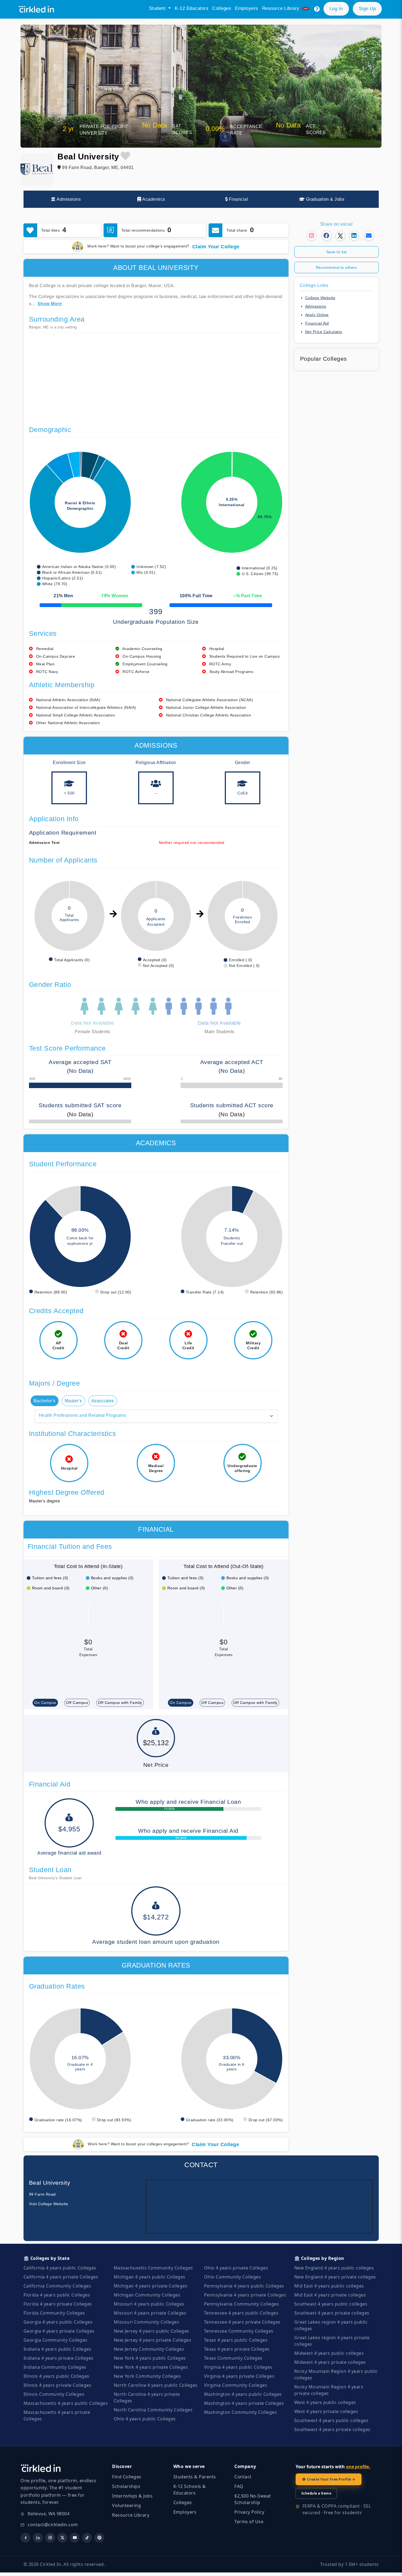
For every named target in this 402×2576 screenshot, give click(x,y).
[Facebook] (25, 2538)
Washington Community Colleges (241, 2412)
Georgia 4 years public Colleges (58, 2322)
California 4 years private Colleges (61, 2277)
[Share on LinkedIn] (354, 236)
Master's (73, 1401)
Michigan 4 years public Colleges (150, 2277)
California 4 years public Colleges (60, 2268)
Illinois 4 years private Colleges (58, 2385)
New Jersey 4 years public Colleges (152, 2331)
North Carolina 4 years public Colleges (156, 2385)
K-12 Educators (192, 8)
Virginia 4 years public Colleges (238, 2367)
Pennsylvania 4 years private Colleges (245, 2295)
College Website (320, 298)
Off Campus (77, 1703)
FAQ (239, 2486)
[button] (317, 9)
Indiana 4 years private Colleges (59, 2358)
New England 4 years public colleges (334, 2268)
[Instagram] (50, 2538)
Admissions (316, 306)
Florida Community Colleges (54, 2313)
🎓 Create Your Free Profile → (329, 2479)
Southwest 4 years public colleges (331, 2420)
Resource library (282, 8)
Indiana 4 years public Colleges (58, 2349)
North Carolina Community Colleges (153, 2410)
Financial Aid (317, 323)
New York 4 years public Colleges (150, 2358)
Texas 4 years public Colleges (236, 2340)
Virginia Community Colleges (236, 2385)
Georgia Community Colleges (56, 2340)
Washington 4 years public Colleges (243, 2394)
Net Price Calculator (324, 332)
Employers (247, 8)
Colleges (222, 8)
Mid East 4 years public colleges (329, 2286)
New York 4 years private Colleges (151, 2367)
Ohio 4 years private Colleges (236, 2268)
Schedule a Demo (316, 2493)
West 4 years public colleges (325, 2402)
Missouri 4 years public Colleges (149, 2304)
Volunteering (126, 2505)
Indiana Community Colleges (55, 2367)
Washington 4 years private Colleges (244, 2403)
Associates (103, 1401)
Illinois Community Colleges (54, 2394)
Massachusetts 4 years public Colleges (66, 2403)
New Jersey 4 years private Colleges (153, 2340)
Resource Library (131, 2515)
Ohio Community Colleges (233, 2277)
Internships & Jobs (132, 2496)
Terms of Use (249, 2522)
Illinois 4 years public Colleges (56, 2376)
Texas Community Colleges (233, 2358)
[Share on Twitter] (340, 237)
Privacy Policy (249, 2512)
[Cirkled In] (38, 9)
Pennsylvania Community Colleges (242, 2304)
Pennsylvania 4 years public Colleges (244, 2286)
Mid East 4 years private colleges (330, 2295)
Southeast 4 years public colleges (331, 2304)
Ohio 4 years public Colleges (145, 2419)
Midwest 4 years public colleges (329, 2353)
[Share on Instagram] (312, 236)
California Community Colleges (57, 2286)
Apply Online (317, 315)
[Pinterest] (99, 2538)
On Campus (45, 1703)
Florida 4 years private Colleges (58, 2304)
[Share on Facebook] (327, 236)
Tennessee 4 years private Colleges (242, 2322)
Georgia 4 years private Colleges (59, 2331)
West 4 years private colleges (326, 2411)
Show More (50, 304)
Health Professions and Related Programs (82, 1415)
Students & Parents (195, 2477)
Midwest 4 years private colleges (330, 2362)
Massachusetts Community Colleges (153, 2268)
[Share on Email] (369, 236)
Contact (243, 2477)
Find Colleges (127, 2477)
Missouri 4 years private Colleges (150, 2313)
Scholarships (126, 2486)
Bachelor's (45, 1401)
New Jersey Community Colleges (149, 2349)
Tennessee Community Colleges (239, 2331)
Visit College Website (49, 2204)
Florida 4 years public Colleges (57, 2295)
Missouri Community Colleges (147, 2322)
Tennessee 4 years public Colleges (241, 2313)
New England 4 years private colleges (335, 2277)
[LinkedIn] (38, 2538)
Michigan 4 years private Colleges (151, 2286)
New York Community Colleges (147, 2376)
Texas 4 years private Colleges (237, 2349)
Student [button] (158, 8)
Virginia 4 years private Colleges (239, 2376)
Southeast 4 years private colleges (332, 2313)
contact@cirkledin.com (53, 2525)
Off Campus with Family (120, 1703)
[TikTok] (87, 2538)
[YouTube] (75, 2538)
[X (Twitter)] (62, 2538)
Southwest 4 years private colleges (332, 2429)
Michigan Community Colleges (147, 2295)
